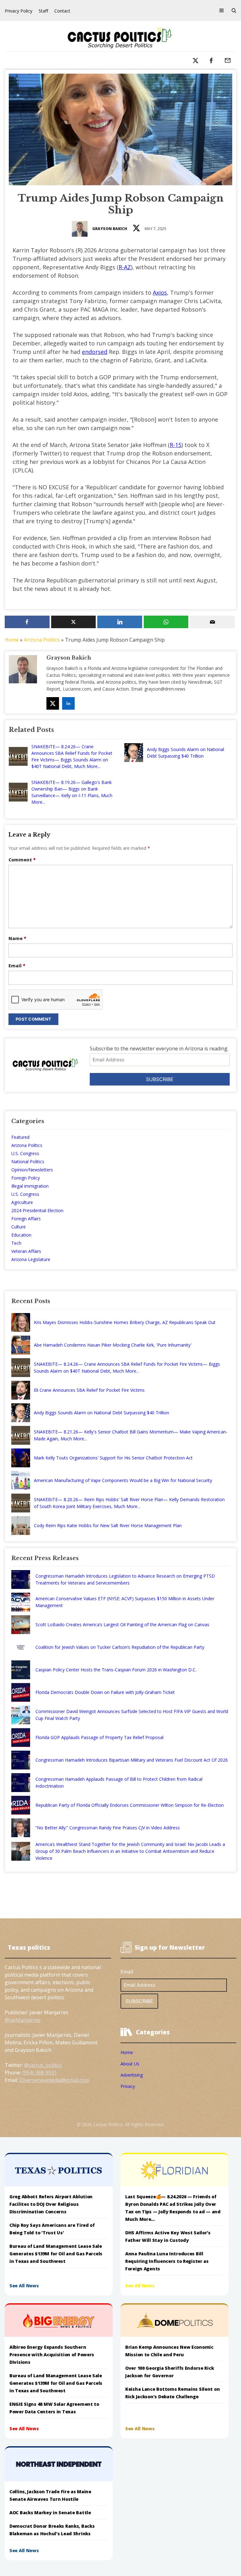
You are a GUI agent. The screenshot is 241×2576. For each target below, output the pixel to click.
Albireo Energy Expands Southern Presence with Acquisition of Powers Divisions (52, 2355)
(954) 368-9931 (40, 2073)
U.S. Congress (25, 1153)
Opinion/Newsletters (32, 1170)
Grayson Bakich (110, 229)
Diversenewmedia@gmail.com (54, 2080)
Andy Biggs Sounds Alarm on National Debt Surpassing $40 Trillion (185, 753)
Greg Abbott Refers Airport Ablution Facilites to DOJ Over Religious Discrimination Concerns (51, 2204)
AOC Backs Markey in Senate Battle (50, 2513)
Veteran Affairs (26, 1251)
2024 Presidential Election (37, 1210)
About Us (130, 2064)
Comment (22, 860)
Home (12, 640)
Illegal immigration (30, 1186)
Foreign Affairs (26, 1219)
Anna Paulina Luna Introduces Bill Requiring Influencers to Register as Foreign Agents (167, 2261)
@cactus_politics (43, 2065)
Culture (19, 1227)
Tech (16, 1243)
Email (17, 966)
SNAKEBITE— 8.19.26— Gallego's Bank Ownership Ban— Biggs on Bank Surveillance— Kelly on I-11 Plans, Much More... (72, 792)
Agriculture (22, 1202)
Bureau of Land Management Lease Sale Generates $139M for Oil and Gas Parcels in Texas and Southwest (56, 2254)
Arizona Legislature (31, 1259)
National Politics (28, 1162)
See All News (24, 2286)
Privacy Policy (19, 11)
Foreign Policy (26, 1178)
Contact (62, 11)
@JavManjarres (23, 2020)
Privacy (128, 2086)
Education (21, 1235)
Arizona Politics (42, 640)
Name (17, 938)
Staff (43, 11)
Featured (20, 1137)
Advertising (132, 2075)
